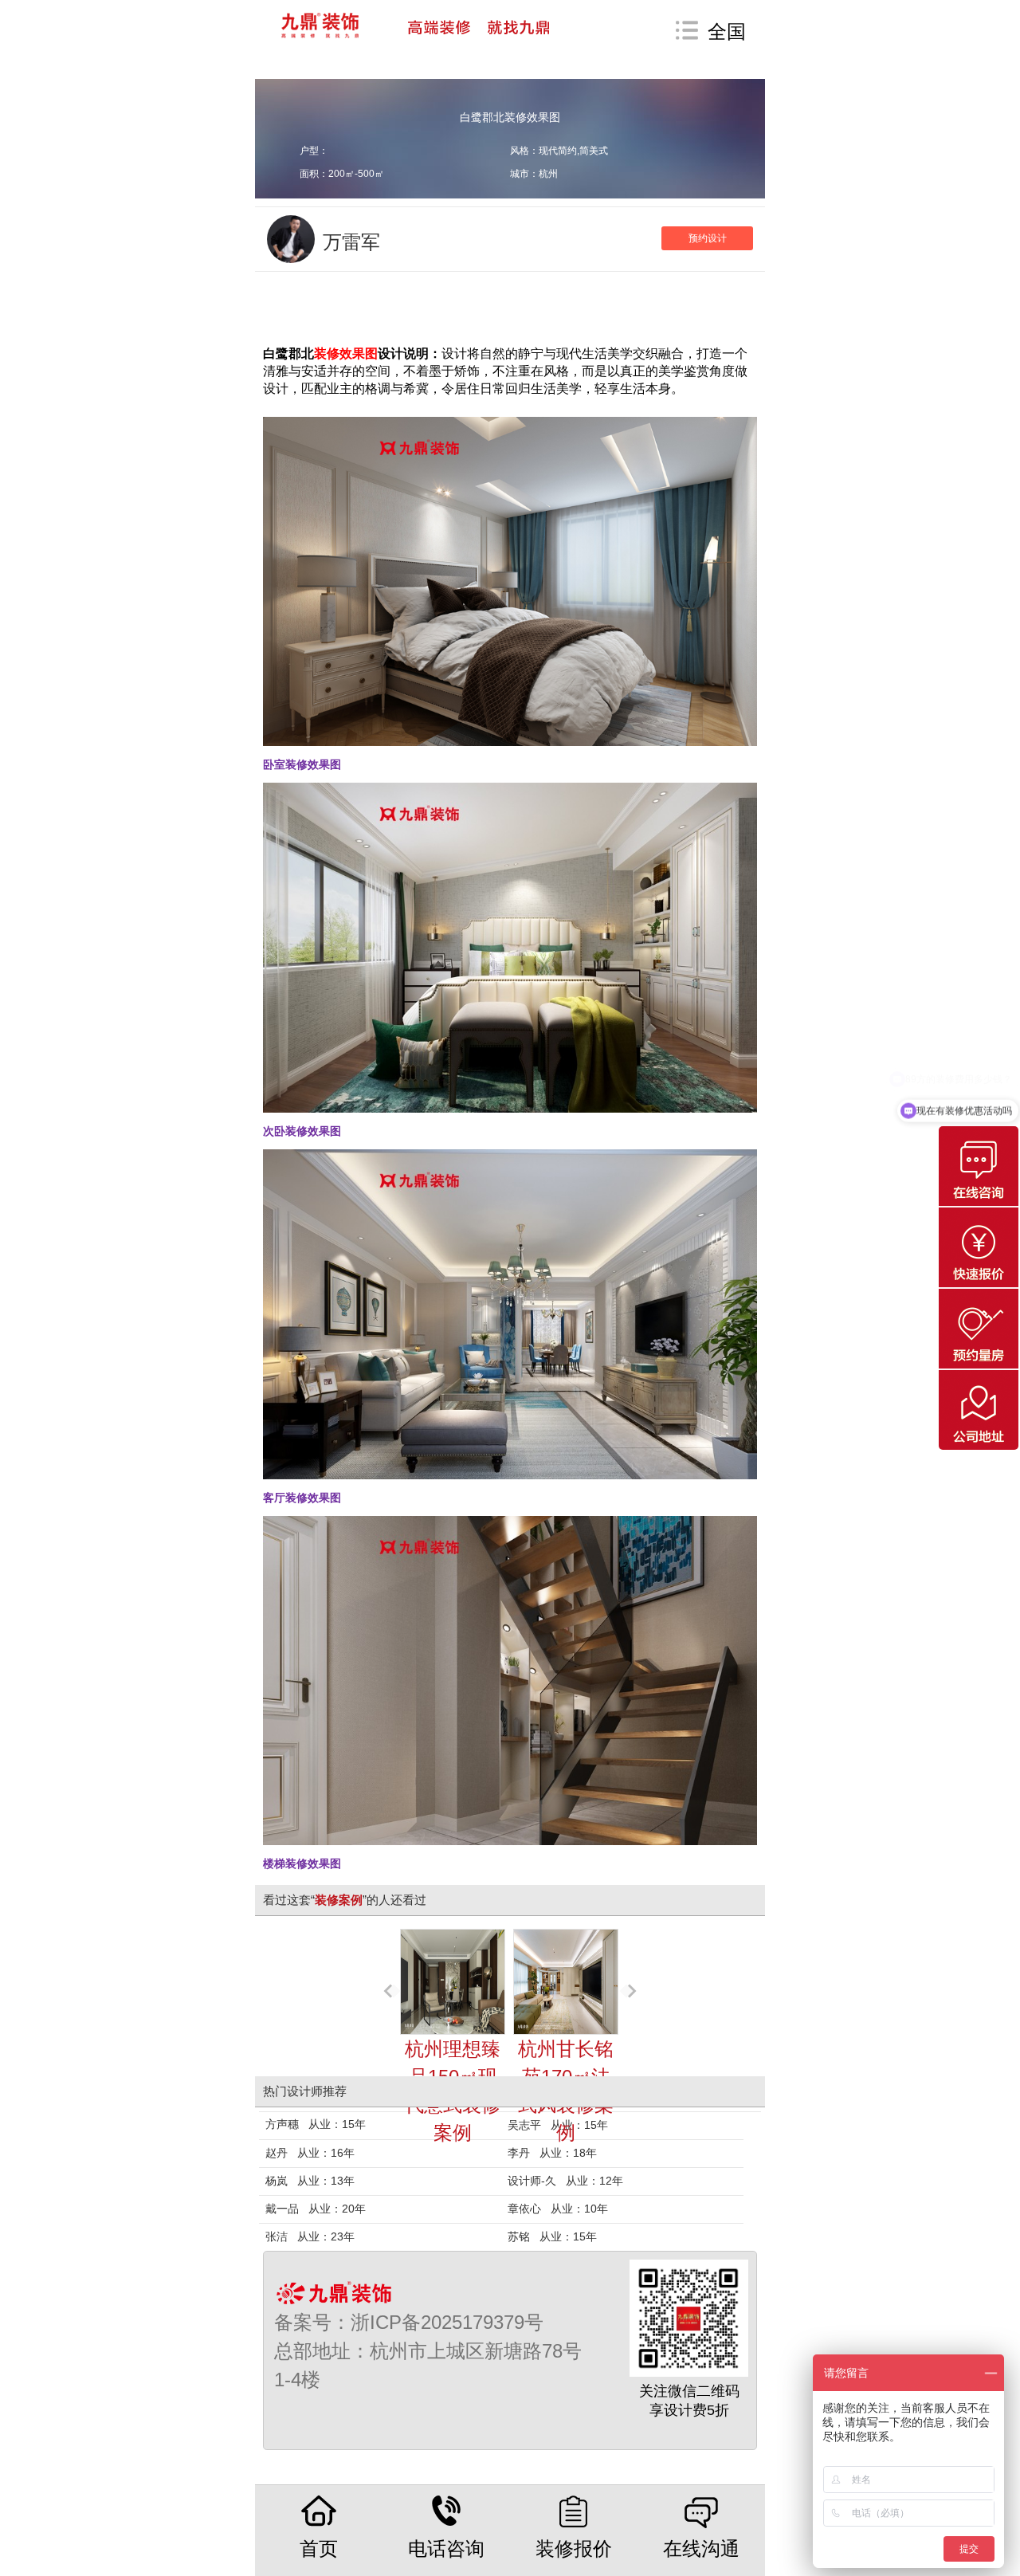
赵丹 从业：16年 (310, 2153)
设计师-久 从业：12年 (565, 2181)
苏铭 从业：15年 (552, 2236)
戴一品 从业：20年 (316, 2209)
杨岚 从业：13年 (310, 2181)
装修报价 (574, 2549)
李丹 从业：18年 (552, 2153)
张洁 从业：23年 (310, 2236)
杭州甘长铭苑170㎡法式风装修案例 (566, 2091)
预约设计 (708, 238)
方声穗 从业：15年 (316, 2124)
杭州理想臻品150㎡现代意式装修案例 (453, 2091)
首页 (319, 2549)
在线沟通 (701, 2549)
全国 (727, 31)
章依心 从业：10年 (558, 2209)
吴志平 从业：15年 (558, 2125)
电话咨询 (446, 2549)
